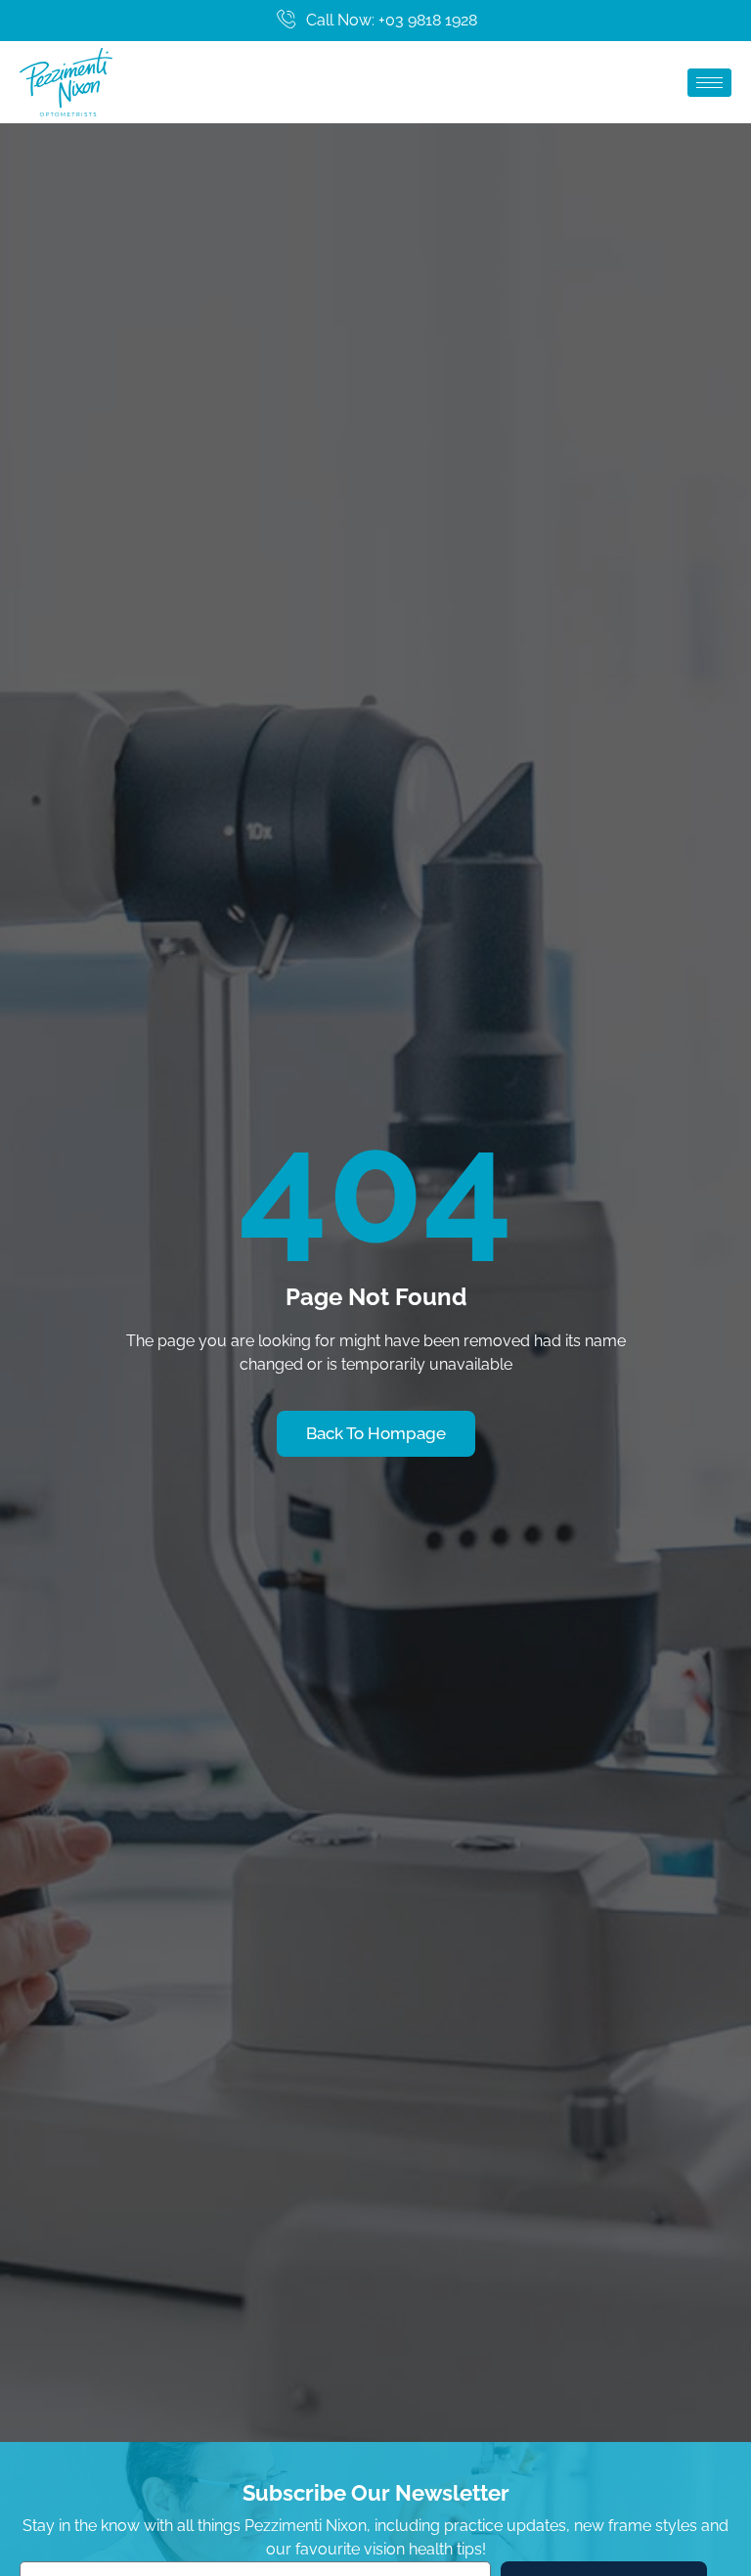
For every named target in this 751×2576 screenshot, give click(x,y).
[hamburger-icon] (709, 83)
